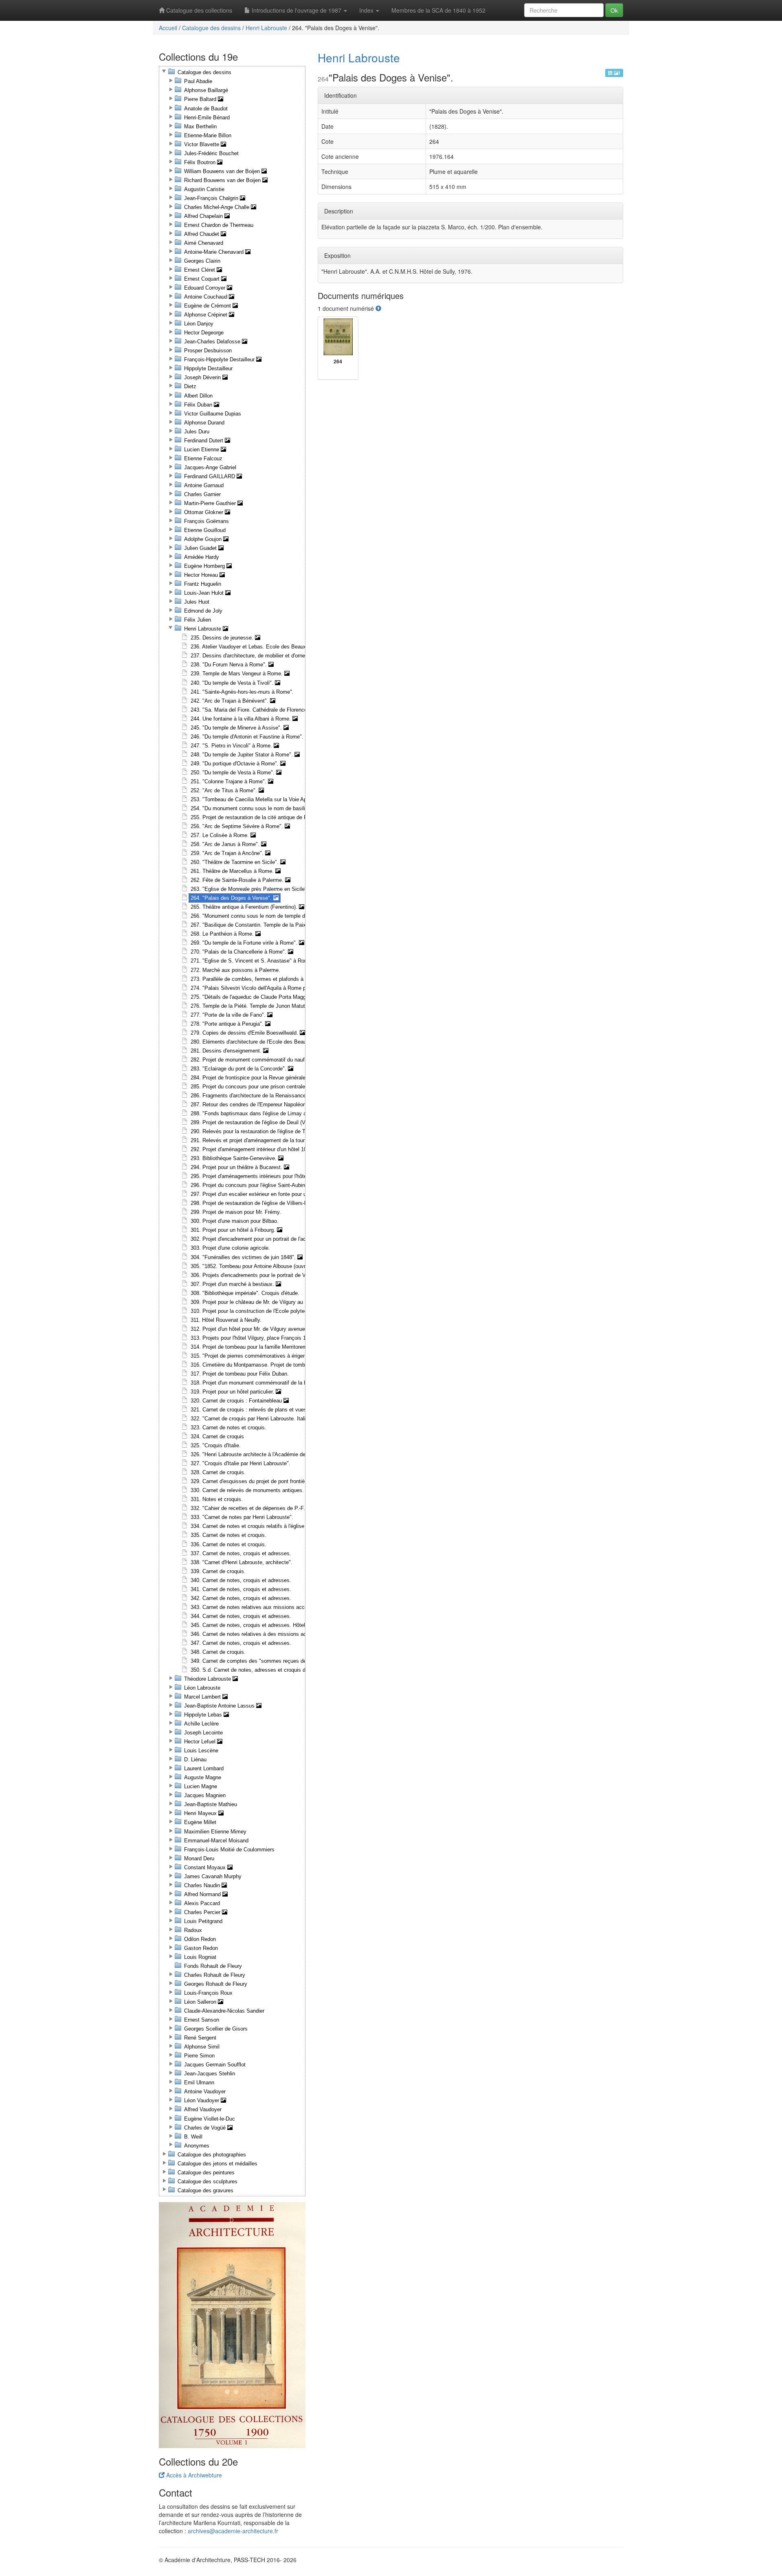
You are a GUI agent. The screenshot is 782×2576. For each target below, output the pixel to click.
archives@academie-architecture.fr (233, 2531)
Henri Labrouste (266, 28)
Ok (614, 10)
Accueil (168, 28)
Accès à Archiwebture (193, 2475)
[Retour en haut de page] (378, 308)
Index (367, 10)
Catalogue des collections (198, 10)
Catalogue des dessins (211, 28)
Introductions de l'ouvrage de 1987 (297, 10)
